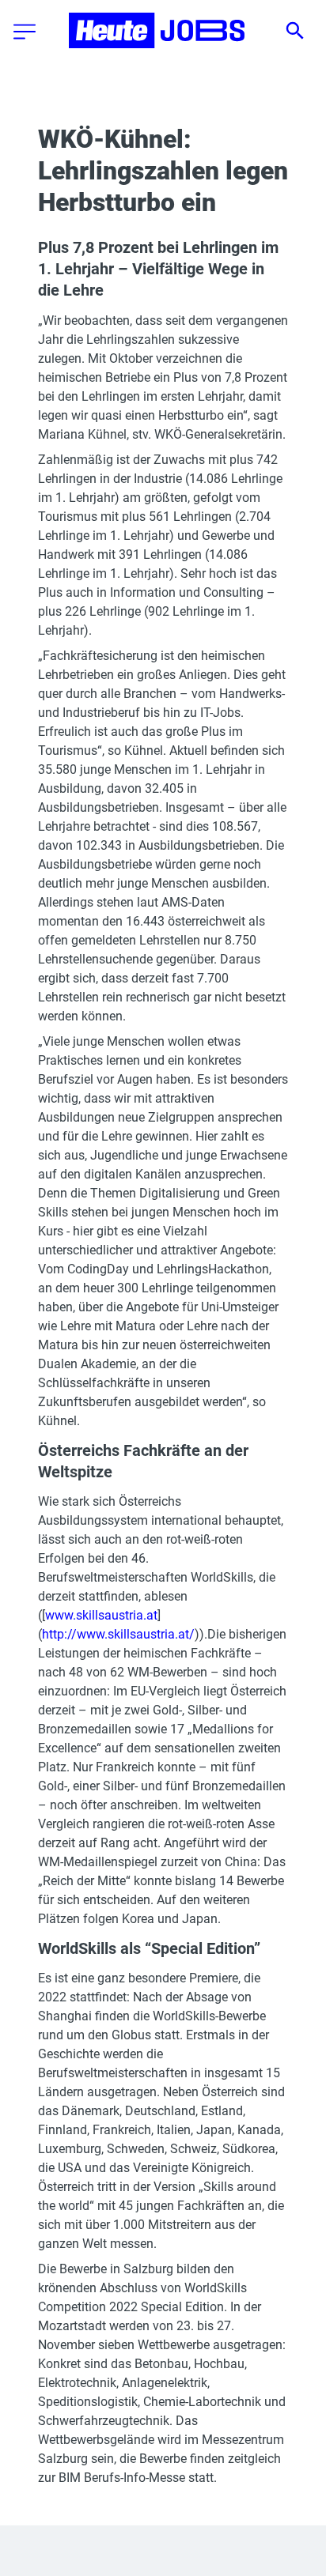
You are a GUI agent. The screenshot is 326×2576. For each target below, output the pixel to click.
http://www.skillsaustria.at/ (118, 1634)
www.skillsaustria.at (101, 1615)
